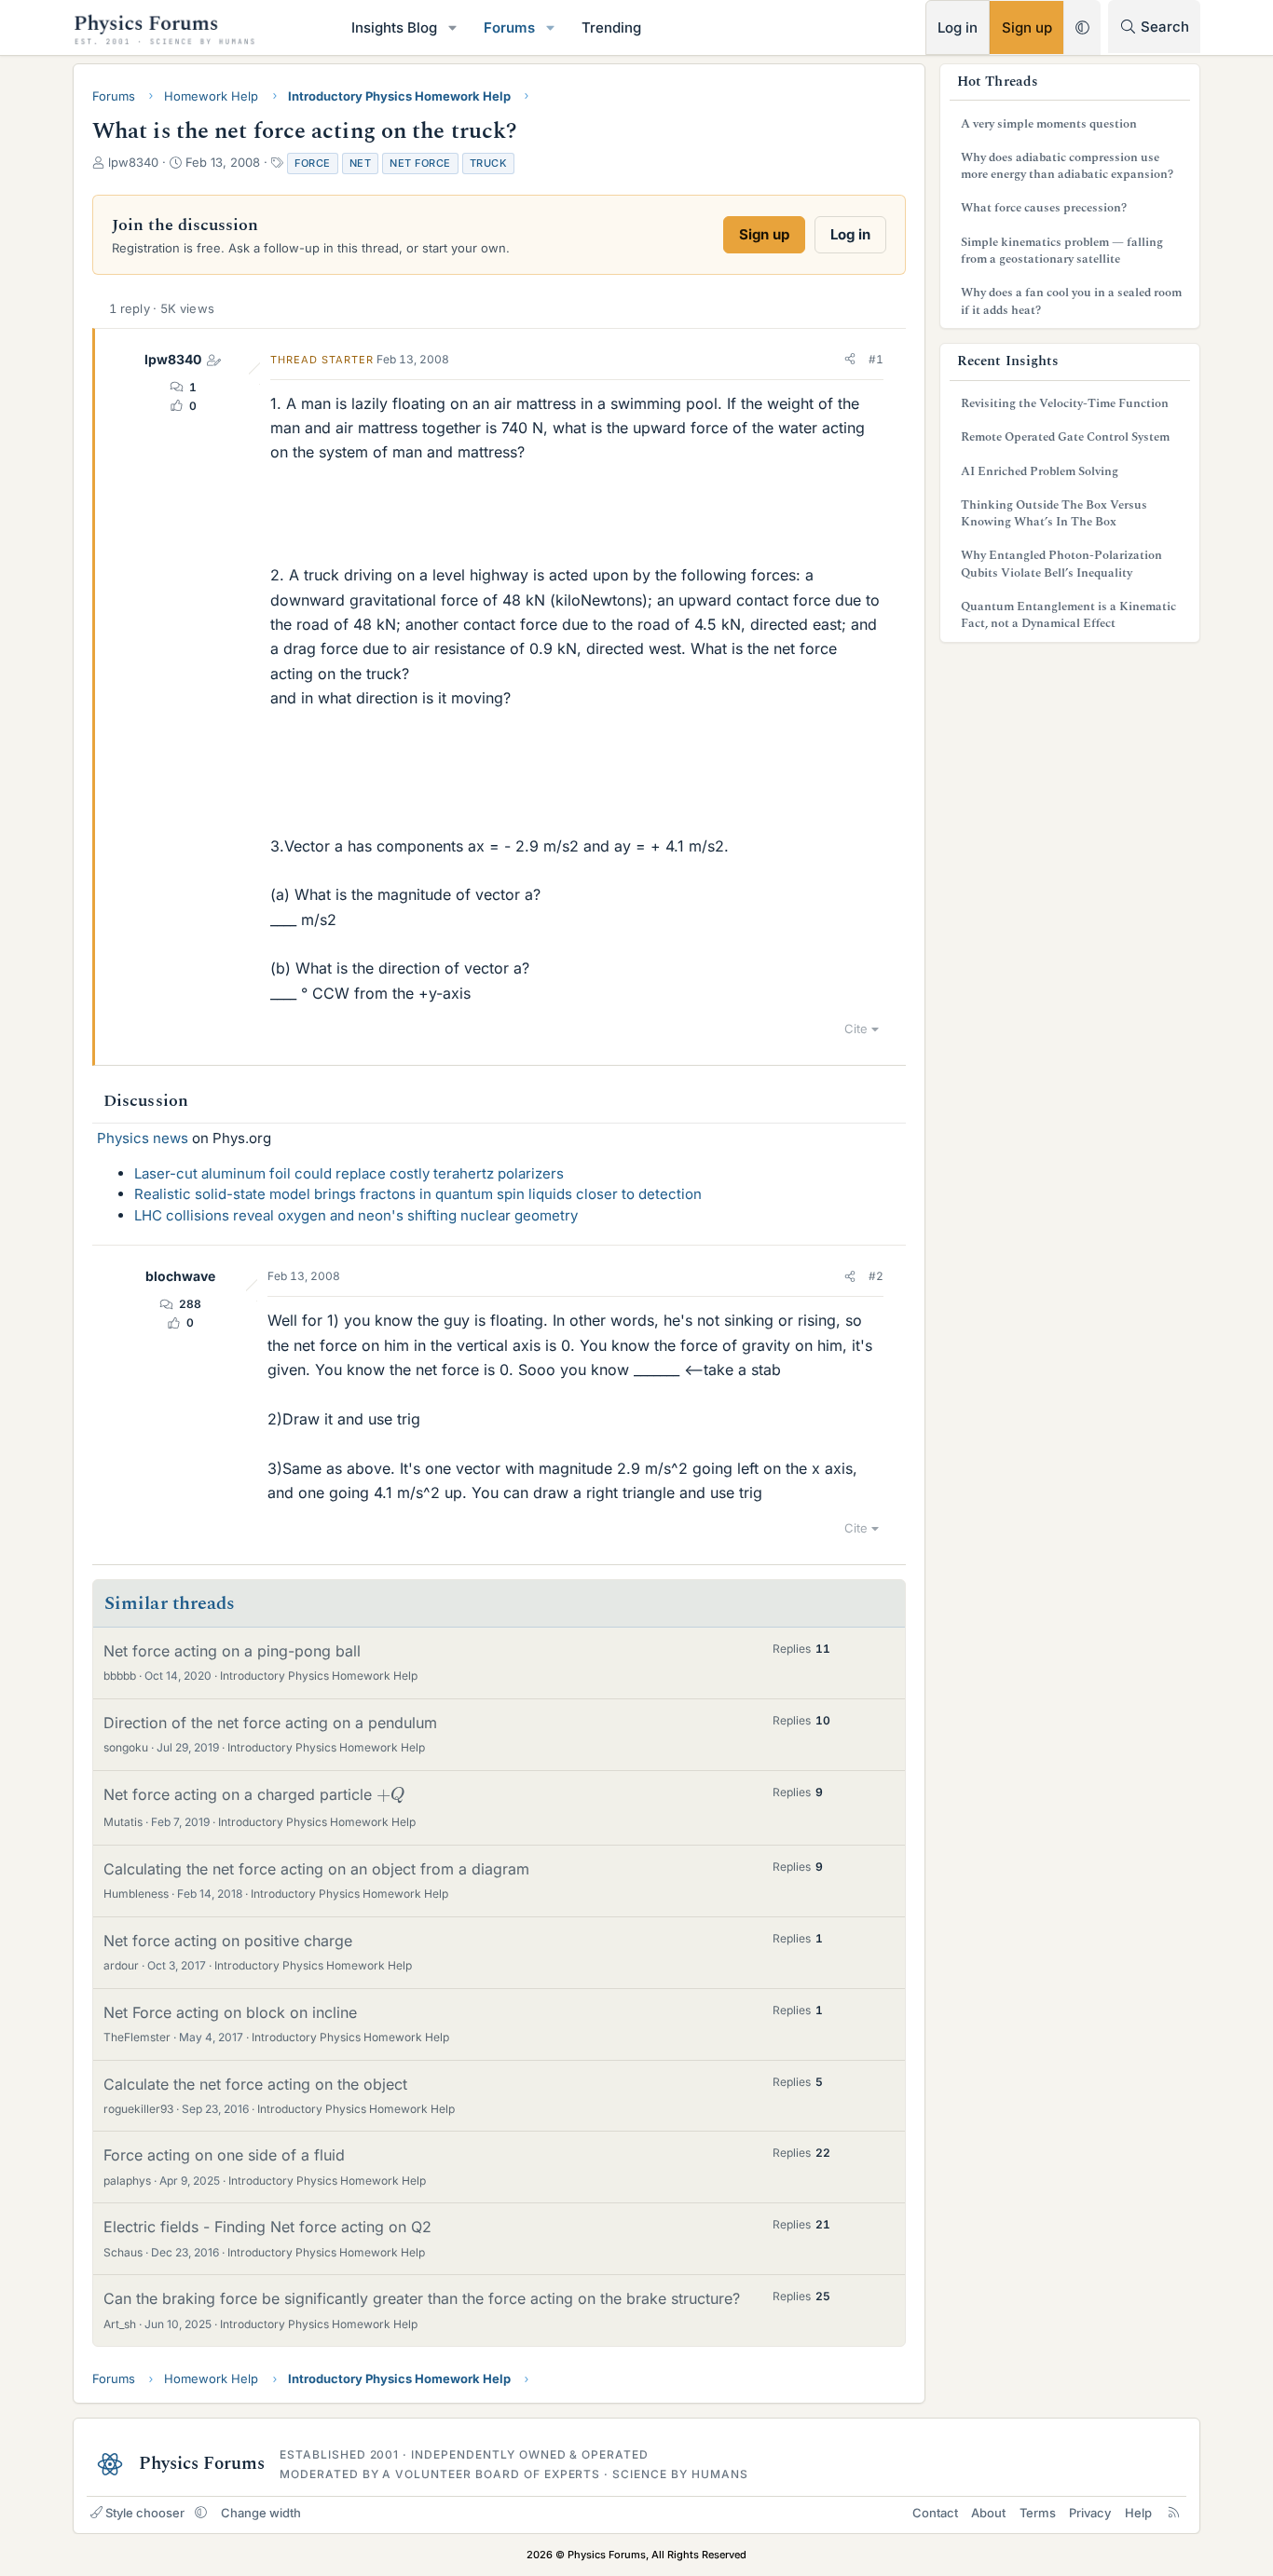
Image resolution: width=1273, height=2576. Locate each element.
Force (313, 163)
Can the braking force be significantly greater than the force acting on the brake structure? (422, 2298)
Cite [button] (856, 1029)
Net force (420, 163)
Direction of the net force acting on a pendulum (270, 1723)
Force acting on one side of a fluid (224, 2155)
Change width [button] (261, 2513)
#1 (876, 359)
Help (1138, 2513)
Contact (935, 2513)
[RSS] (1174, 2513)
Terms (1038, 2513)
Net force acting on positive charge (228, 1941)
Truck (489, 163)
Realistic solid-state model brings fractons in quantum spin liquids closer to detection (418, 1194)
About (988, 2513)
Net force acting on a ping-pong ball (232, 1651)
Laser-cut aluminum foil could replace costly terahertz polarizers (349, 1173)
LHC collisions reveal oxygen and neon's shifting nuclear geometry (356, 1215)
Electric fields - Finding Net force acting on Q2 (267, 2227)
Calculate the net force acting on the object (255, 2084)
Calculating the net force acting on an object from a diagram (316, 1869)
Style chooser (145, 2513)
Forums (509, 27)
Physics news (143, 1138)
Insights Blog (394, 27)
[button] (453, 27)
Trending (611, 27)
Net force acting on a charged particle (252, 1794)
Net (361, 163)
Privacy (1090, 2513)
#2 (876, 1276)
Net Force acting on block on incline (230, 2012)
